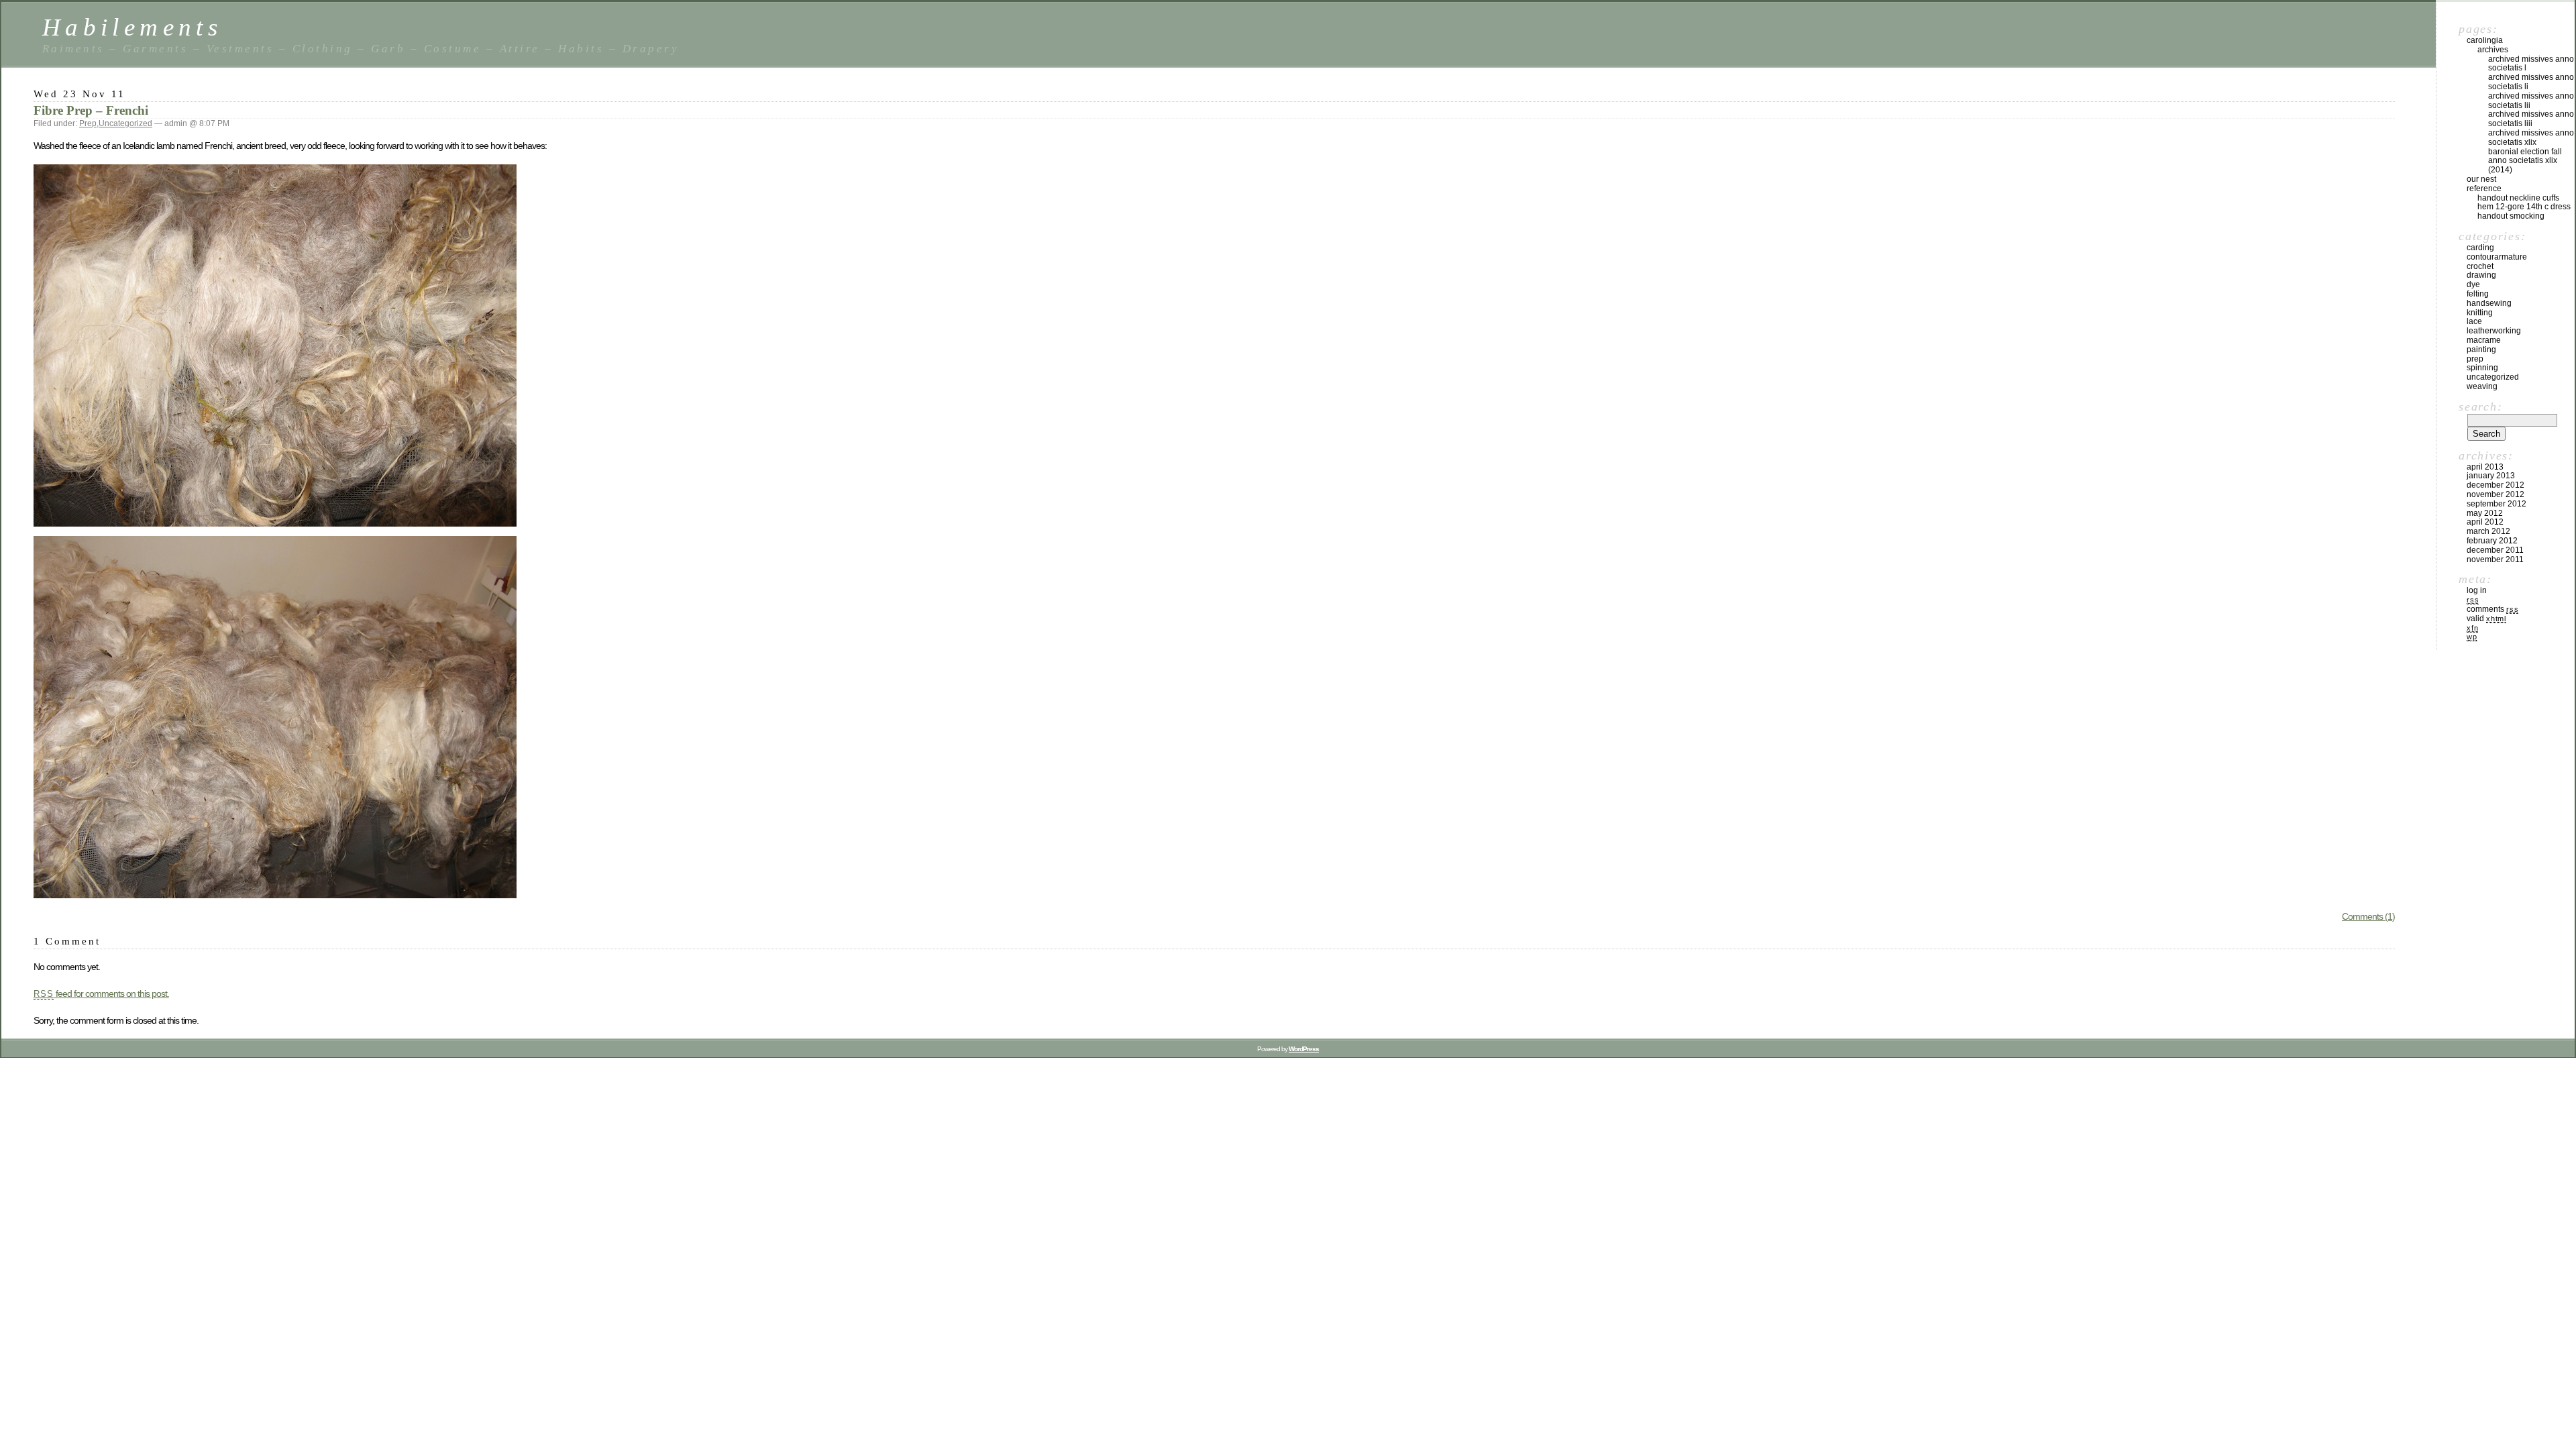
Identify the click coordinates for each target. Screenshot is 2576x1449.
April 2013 (2485, 467)
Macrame (2484, 340)
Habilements (132, 27)
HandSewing (2489, 303)
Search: (2480, 407)
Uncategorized (125, 123)
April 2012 (2485, 522)
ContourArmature (2497, 257)
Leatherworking (2494, 331)
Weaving (2482, 386)
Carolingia (2485, 40)
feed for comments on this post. (101, 994)
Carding (2480, 248)
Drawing (2481, 275)
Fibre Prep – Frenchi (91, 110)
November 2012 (2495, 494)
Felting (2478, 294)
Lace (2474, 321)
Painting (2481, 350)
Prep (88, 123)
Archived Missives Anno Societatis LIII (2531, 119)
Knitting (2480, 313)
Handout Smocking (2511, 216)
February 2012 (2492, 541)
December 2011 (2495, 550)
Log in (2477, 590)
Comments (2492, 609)
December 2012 (2495, 485)
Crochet (2480, 266)
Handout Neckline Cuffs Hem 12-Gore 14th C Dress (2524, 203)
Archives (2493, 50)
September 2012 (2497, 504)
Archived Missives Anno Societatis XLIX (2531, 138)
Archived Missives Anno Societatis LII (2531, 101)
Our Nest (2481, 179)
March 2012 (2488, 531)
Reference (2484, 189)
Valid (2486, 619)
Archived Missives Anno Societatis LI (2531, 82)
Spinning (2482, 368)
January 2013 (2491, 476)
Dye (2473, 284)
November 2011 (2495, 559)
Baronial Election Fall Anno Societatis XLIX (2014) (2525, 161)
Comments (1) (2368, 916)
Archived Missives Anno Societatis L (2531, 64)
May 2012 (2485, 513)
